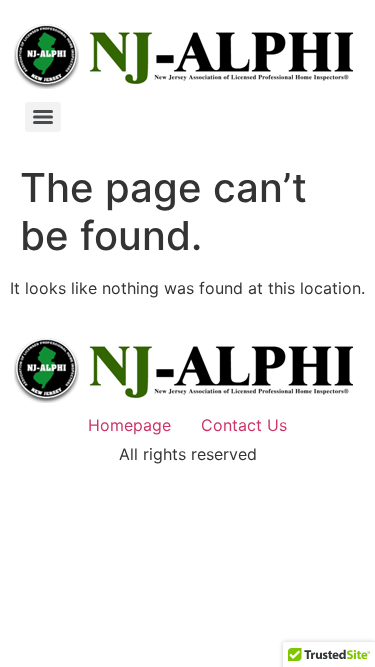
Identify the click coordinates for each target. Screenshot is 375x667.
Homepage (129, 425)
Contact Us (244, 425)
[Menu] (43, 117)
